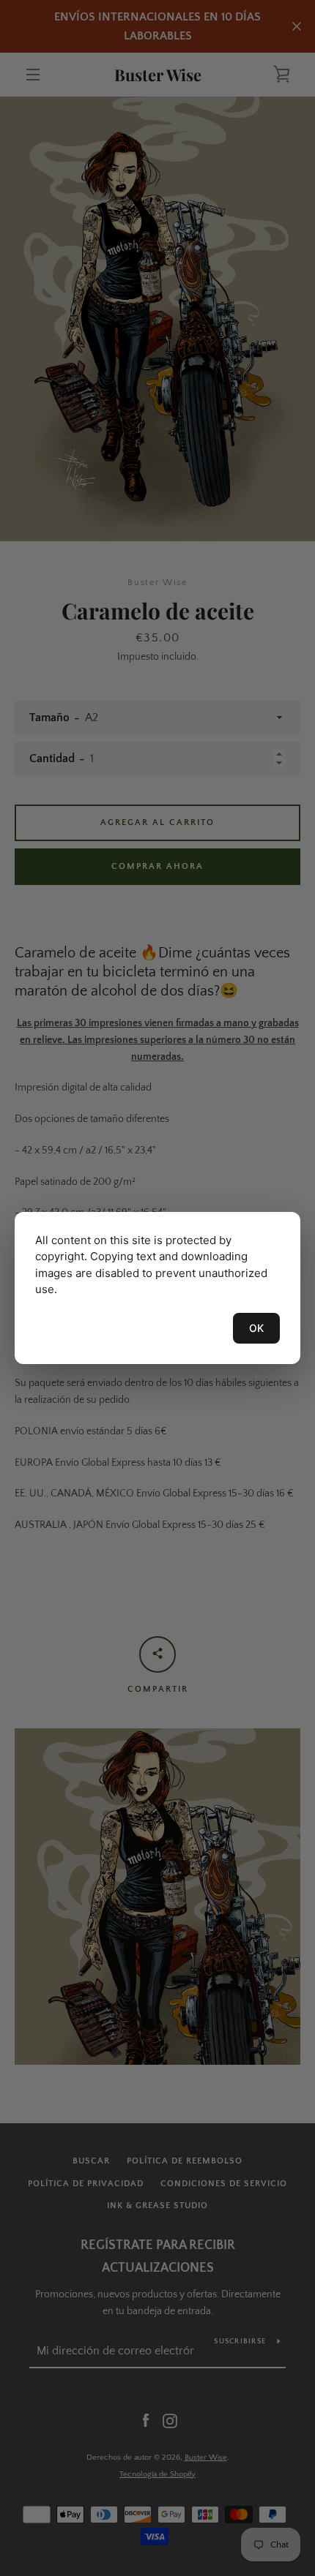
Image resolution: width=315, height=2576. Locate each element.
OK (256, 1328)
